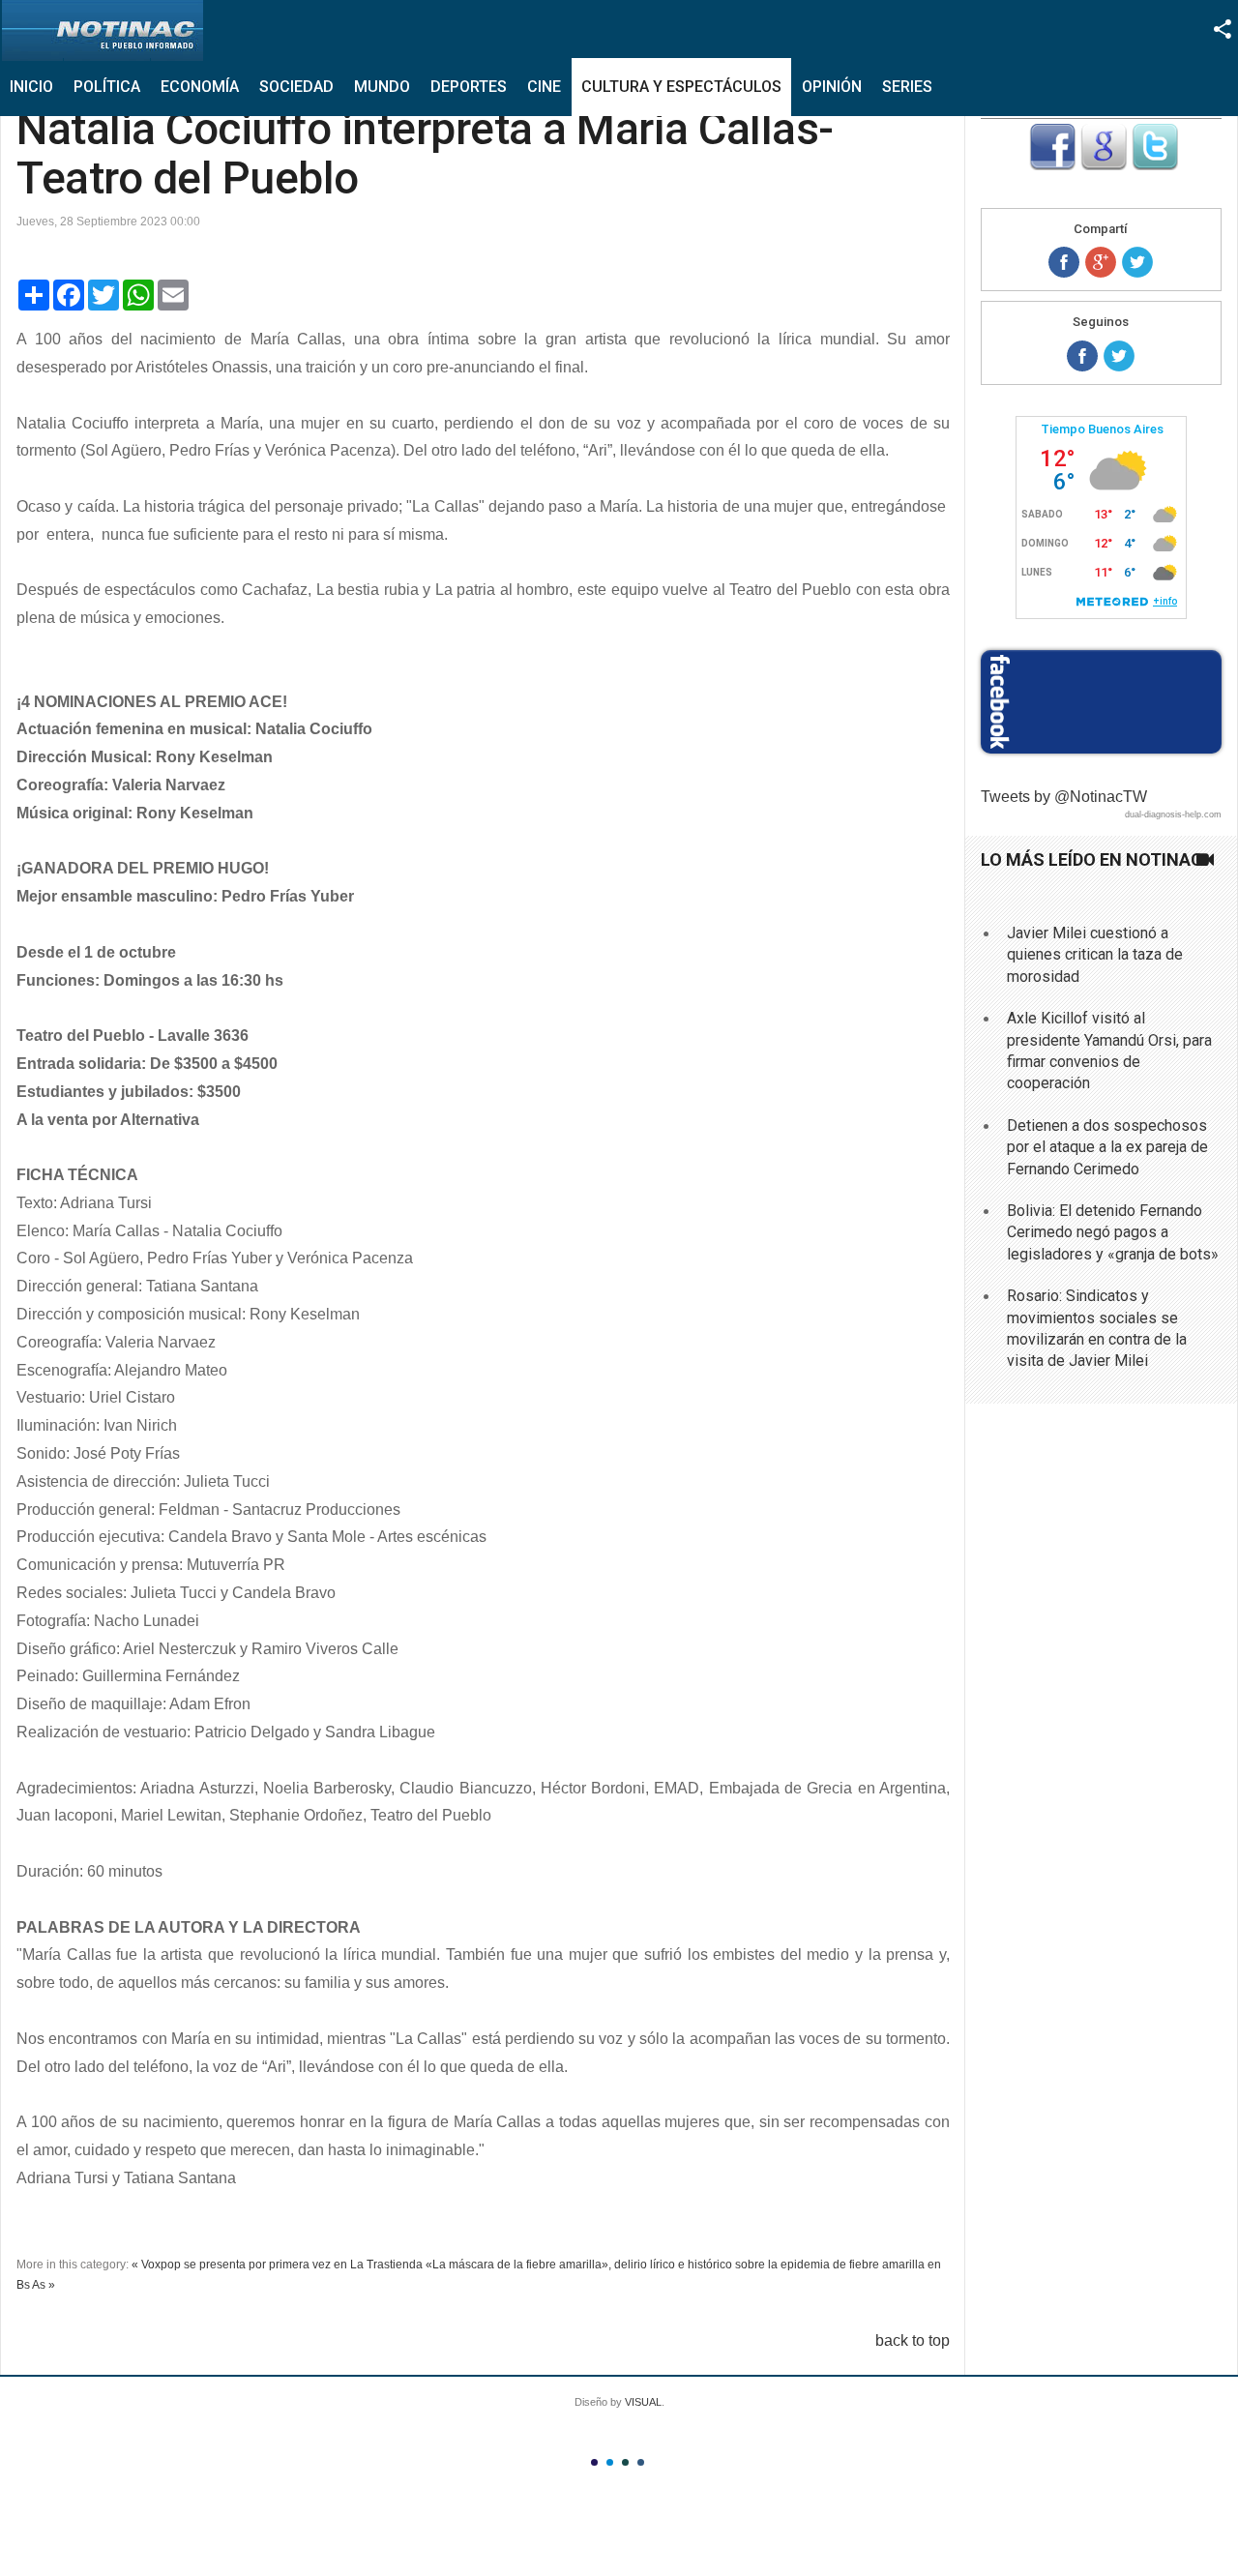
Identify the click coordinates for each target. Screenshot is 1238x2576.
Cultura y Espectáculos (681, 87)
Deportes (469, 87)
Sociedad (296, 87)
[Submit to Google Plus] (1104, 165)
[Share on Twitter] (1137, 262)
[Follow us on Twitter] (1119, 356)
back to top (913, 2340)
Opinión (832, 87)
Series (907, 87)
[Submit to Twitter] (1155, 165)
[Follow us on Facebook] (1082, 356)
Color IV (641, 2462)
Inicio (31, 87)
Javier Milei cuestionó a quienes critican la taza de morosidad (1095, 955)
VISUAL (643, 2402)
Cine (544, 87)
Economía (200, 87)
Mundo (382, 87)
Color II (610, 2462)
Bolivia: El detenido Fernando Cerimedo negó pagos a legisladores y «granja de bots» (1113, 1232)
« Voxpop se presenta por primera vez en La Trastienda (277, 2265)
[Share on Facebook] (1064, 262)
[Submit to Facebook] (1052, 165)
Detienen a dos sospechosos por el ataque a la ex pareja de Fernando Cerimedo (1107, 1147)
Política (107, 87)
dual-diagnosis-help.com (1173, 814)
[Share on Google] (1101, 262)
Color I (594, 2462)
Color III (625, 2462)
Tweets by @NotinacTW (1064, 797)
